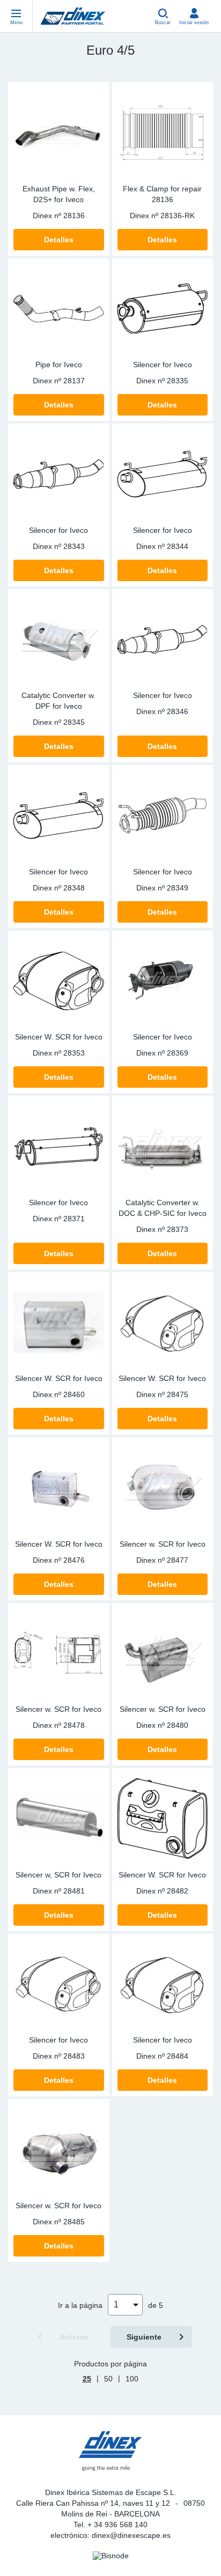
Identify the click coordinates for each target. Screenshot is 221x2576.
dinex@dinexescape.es (131, 2535)
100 (132, 2379)
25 (87, 2379)
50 (108, 2379)
